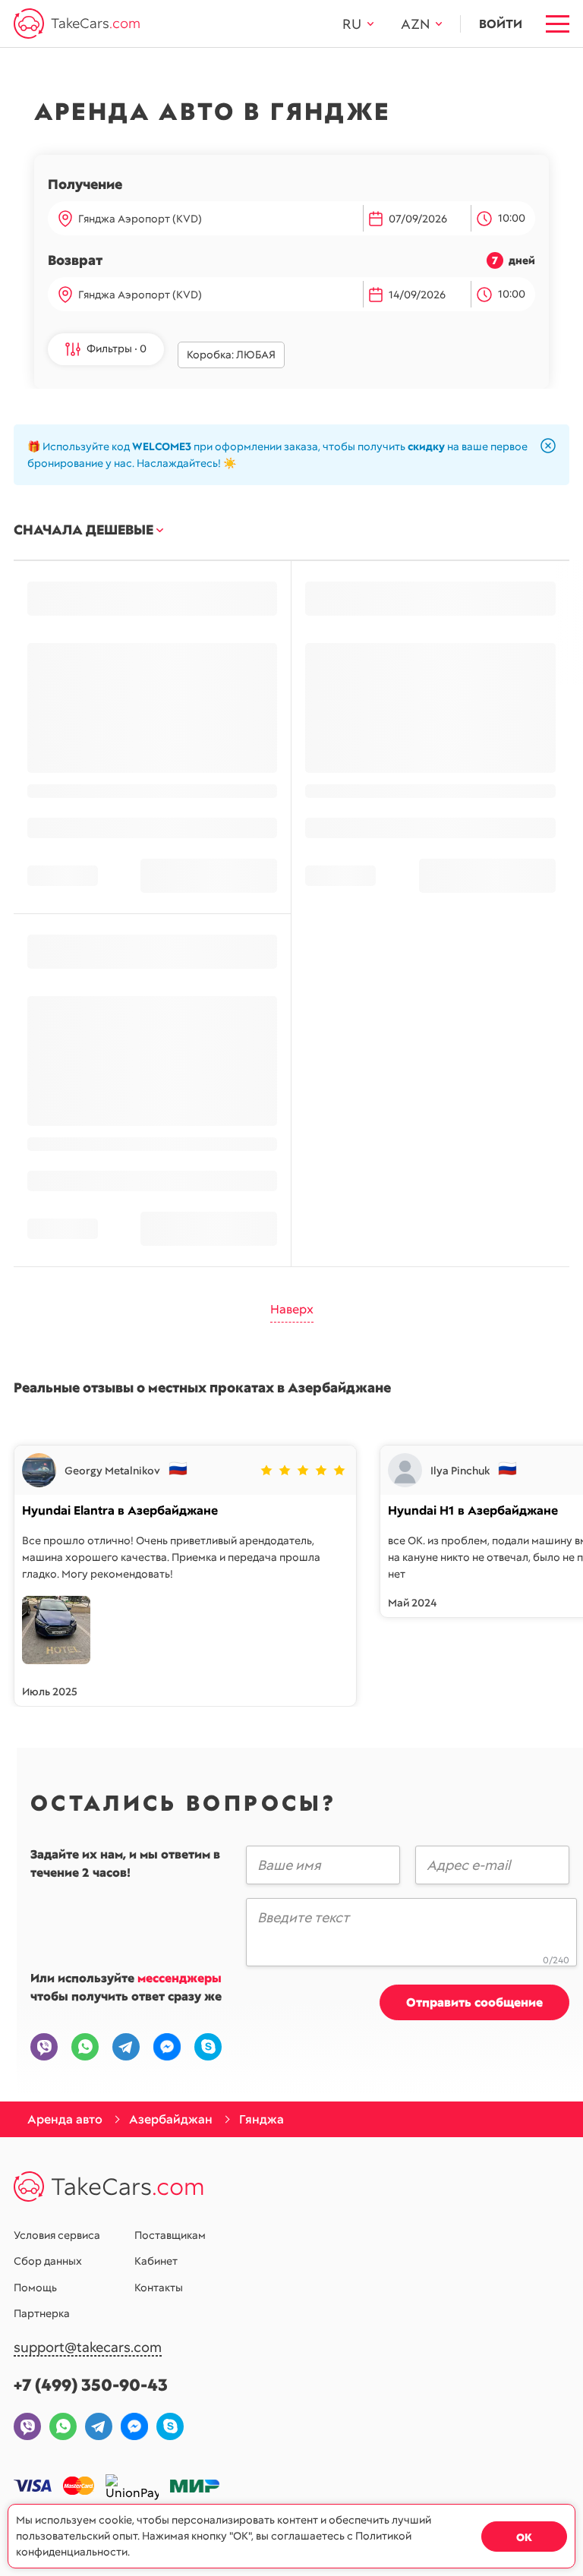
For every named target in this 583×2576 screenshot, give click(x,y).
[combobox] (217, 219)
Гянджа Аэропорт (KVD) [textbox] (140, 219)
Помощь (35, 2288)
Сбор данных (48, 2261)
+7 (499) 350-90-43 (91, 2385)
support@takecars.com (88, 2348)
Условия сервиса (57, 2235)
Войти (501, 24)
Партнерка (42, 2313)
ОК (524, 2537)
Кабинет (156, 2261)
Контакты (159, 2288)
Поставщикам (170, 2235)
